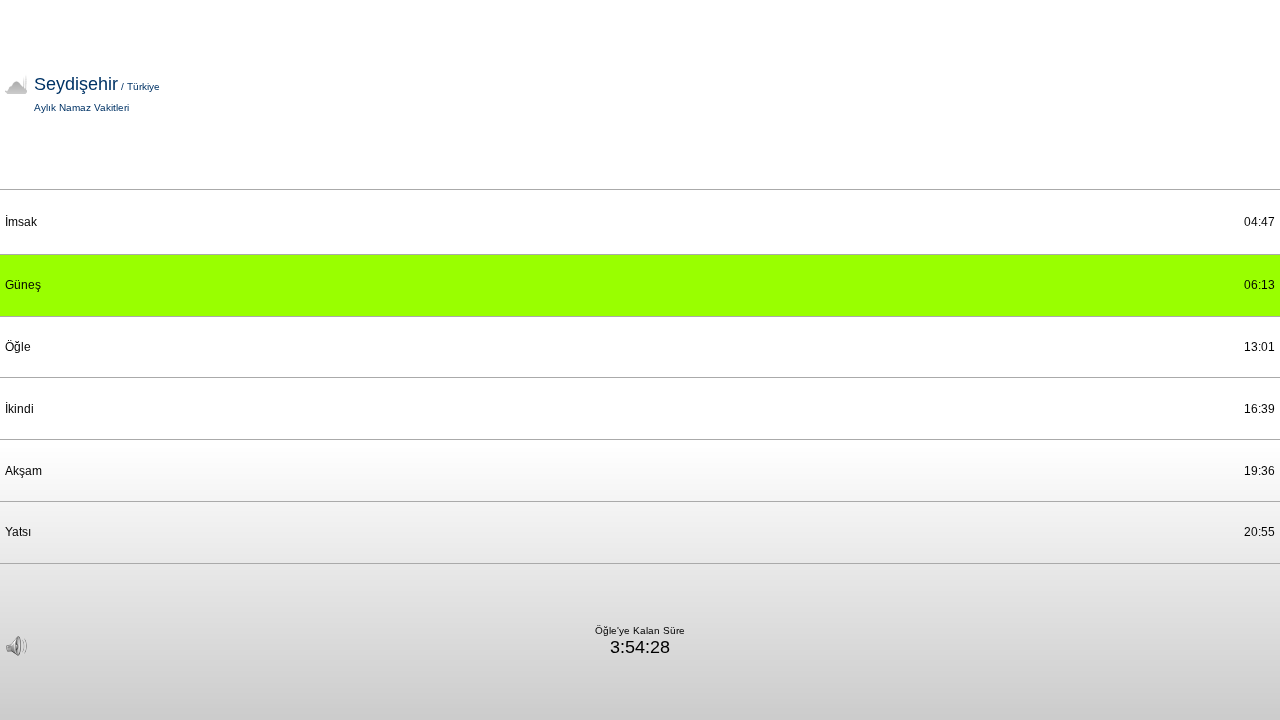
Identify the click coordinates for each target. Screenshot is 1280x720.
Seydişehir (97, 84)
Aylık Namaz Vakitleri (81, 107)
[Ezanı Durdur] (16, 646)
